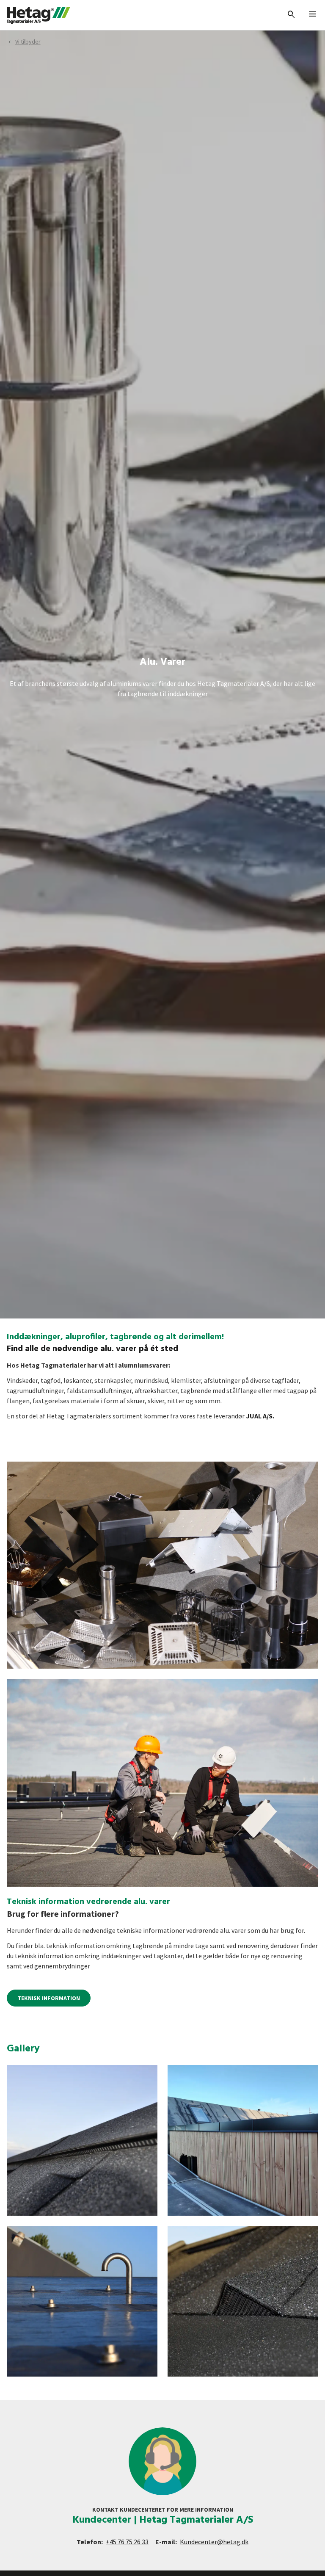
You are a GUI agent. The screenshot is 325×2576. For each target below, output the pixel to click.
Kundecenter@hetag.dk (214, 2542)
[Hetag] (39, 15)
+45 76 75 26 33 (127, 2542)
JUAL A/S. (260, 1416)
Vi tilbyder (28, 41)
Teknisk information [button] (49, 1998)
